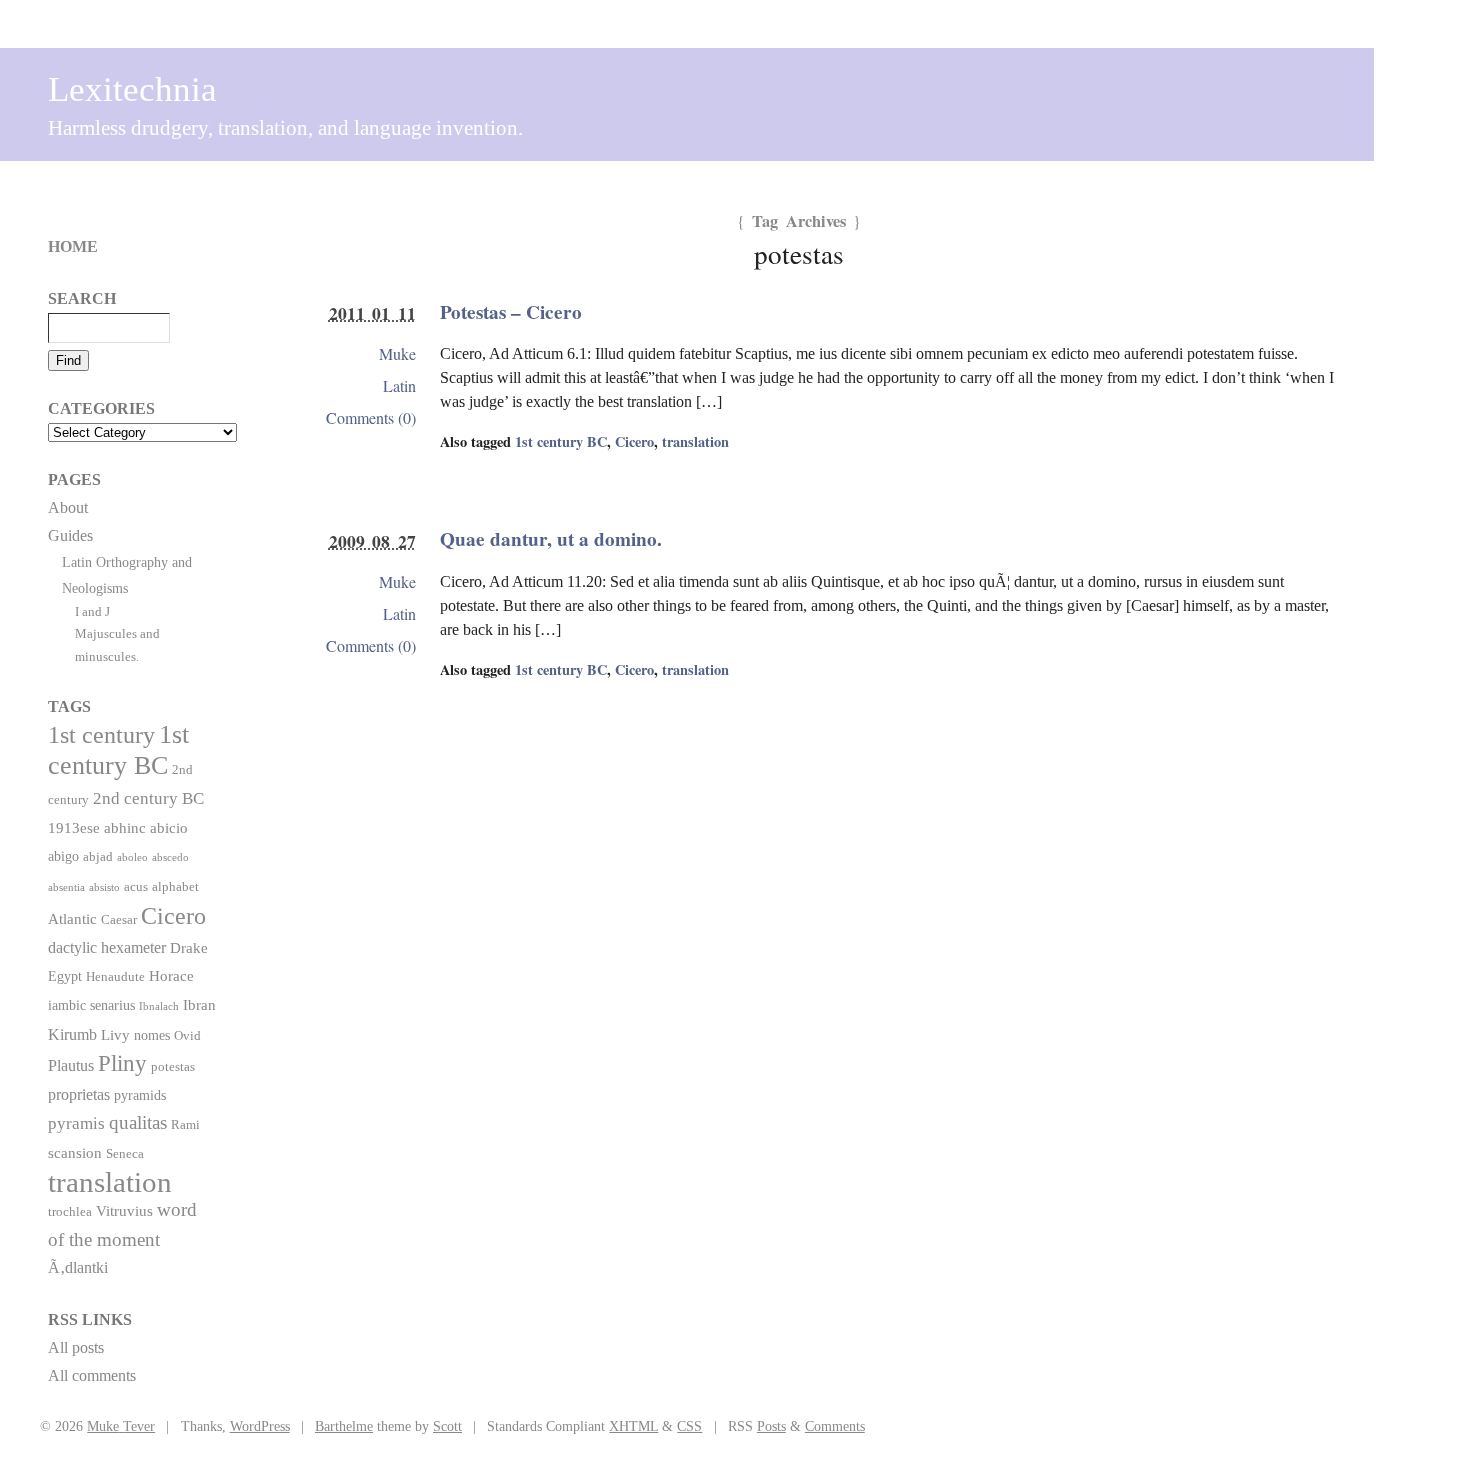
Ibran (199, 1004)
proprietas (79, 1094)
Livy (115, 1034)
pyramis (76, 1123)
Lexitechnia (132, 89)
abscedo (170, 857)
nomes (152, 1035)
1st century (101, 735)
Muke (397, 353)
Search (82, 298)
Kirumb (72, 1034)
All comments (92, 1375)
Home (73, 246)
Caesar (119, 920)
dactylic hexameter (107, 947)
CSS (689, 1426)
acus (136, 887)
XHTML (633, 1426)
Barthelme (344, 1426)
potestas (173, 1067)
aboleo (132, 857)
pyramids (140, 1095)
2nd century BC (148, 798)
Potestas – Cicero (511, 312)
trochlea (70, 1212)
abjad (98, 857)
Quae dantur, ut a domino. (551, 539)
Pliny (122, 1063)
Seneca (125, 1154)
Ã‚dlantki (78, 1267)
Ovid (187, 1036)
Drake (189, 947)
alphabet (175, 887)
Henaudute (115, 977)
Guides (70, 535)
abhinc (125, 827)
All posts (76, 1347)
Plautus (71, 1065)
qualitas (138, 1122)
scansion (75, 1152)
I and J (92, 611)
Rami (185, 1125)
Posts (771, 1426)
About (68, 507)
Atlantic (72, 918)
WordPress (260, 1426)
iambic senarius (91, 1005)
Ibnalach (159, 1006)
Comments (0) (371, 417)
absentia (66, 887)
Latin (399, 385)
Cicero (634, 441)
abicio (169, 827)
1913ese (74, 827)
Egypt (65, 976)
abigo (63, 856)
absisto (104, 887)
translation (695, 441)
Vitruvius (124, 1210)
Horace (171, 975)
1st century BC (561, 441)
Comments (835, 1426)
